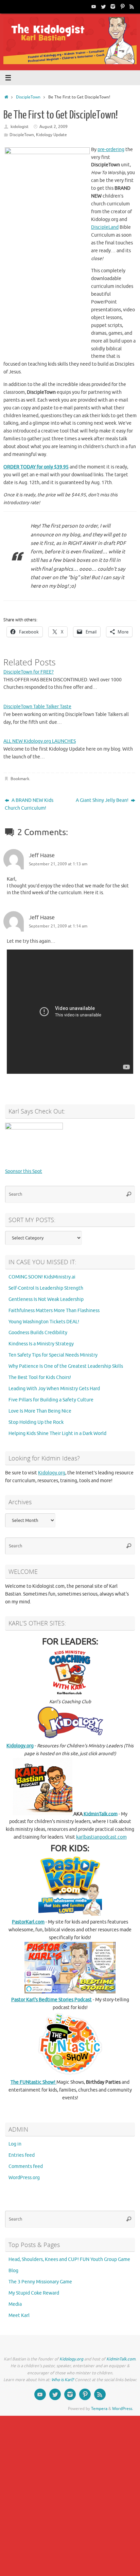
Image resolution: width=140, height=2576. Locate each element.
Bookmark (20, 779)
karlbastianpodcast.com (101, 1837)
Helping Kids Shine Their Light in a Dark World (57, 1433)
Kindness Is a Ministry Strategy (41, 1344)
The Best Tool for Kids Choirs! (40, 1377)
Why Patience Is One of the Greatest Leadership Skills (66, 1366)
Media (15, 2304)
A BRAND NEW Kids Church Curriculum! (29, 804)
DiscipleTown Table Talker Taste (37, 707)
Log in (15, 2144)
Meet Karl (19, 2315)
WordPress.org (24, 2178)
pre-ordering (111, 150)
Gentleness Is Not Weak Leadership (46, 1299)
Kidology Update (51, 135)
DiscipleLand (105, 227)
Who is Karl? (63, 2380)
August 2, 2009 (54, 127)
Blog (13, 2271)
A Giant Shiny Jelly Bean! (103, 800)
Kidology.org (52, 1473)
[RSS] (132, 6)
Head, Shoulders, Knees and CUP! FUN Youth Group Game (69, 2259)
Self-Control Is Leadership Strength (46, 1288)
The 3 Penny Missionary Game (40, 2282)
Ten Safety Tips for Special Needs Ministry (53, 1355)
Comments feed (26, 2166)
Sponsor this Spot (24, 1171)
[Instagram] (113, 6)
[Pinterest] (122, 6)
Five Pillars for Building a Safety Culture (51, 1400)
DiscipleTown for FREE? (29, 672)
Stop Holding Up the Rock (36, 1422)
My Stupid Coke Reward (34, 2293)
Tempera (99, 2409)
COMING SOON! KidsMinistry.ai (42, 1277)
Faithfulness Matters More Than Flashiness (54, 1311)
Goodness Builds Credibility (38, 1333)
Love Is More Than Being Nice (40, 1411)
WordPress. (123, 2409)
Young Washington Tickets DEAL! (44, 1322)
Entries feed (22, 2155)
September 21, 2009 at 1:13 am (58, 864)
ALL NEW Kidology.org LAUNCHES (40, 741)
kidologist (20, 127)
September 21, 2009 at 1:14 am (58, 926)
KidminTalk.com (100, 1814)
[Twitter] (103, 6)
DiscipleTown (28, 97)
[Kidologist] (94, 6)
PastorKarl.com (28, 1922)
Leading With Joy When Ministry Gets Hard (54, 1389)
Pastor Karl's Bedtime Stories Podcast (51, 2000)
